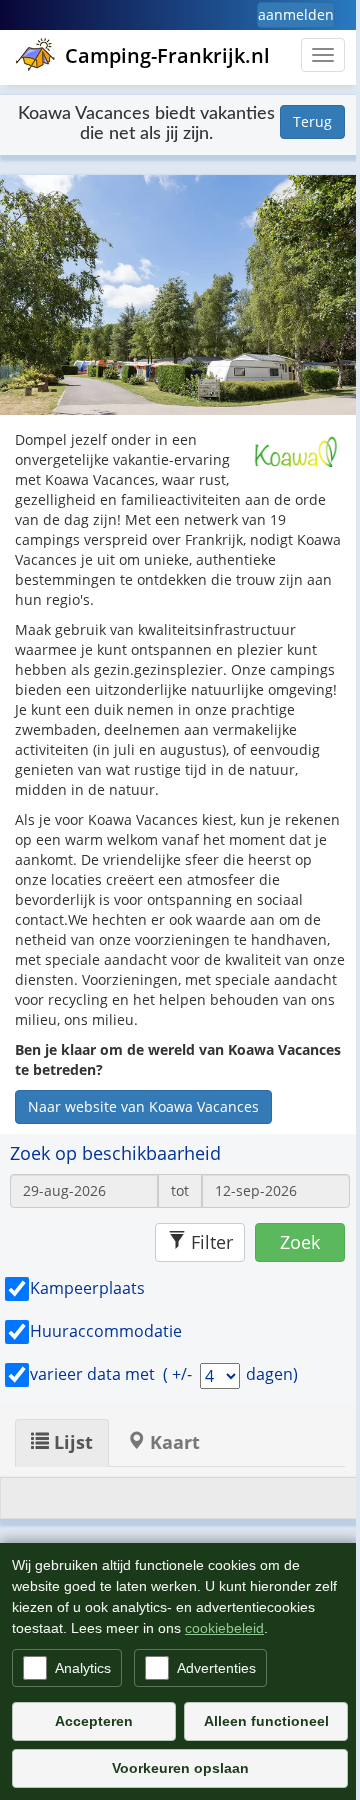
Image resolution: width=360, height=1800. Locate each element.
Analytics (83, 1668)
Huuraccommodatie (106, 1331)
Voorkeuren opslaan (180, 1768)
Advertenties (216, 1668)
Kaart (172, 1442)
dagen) (272, 1374)
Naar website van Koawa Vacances (143, 1106)
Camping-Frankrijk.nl (167, 55)
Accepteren (94, 1721)
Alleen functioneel (266, 1721)
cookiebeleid (224, 1628)
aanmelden (296, 14)
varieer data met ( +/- (113, 1374)
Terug (312, 121)
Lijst (71, 1442)
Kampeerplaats (87, 1288)
